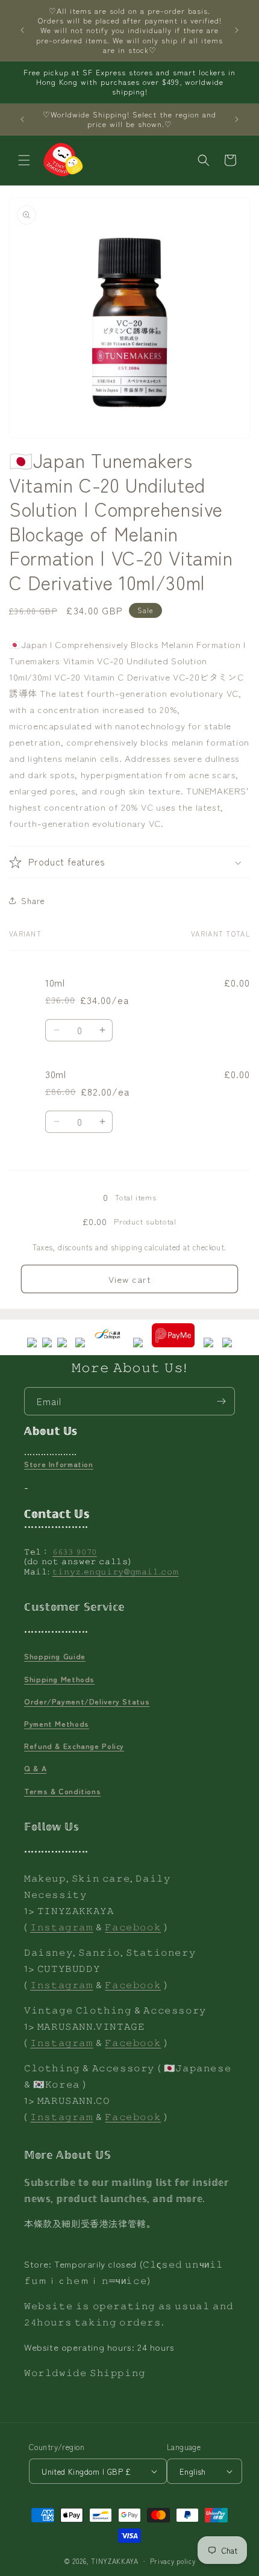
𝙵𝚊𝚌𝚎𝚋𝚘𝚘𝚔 (133, 1926)
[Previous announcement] (22, 30)
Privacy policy (173, 2561)
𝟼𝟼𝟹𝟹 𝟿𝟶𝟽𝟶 (75, 1551)
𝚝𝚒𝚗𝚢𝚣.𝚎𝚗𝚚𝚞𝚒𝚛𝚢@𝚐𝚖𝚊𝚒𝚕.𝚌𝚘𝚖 (116, 1571)
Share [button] (33, 900)
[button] (24, 160)
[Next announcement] (237, 30)
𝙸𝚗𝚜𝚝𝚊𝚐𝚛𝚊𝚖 (61, 1926)
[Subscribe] (221, 1401)
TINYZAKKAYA (115, 2561)
